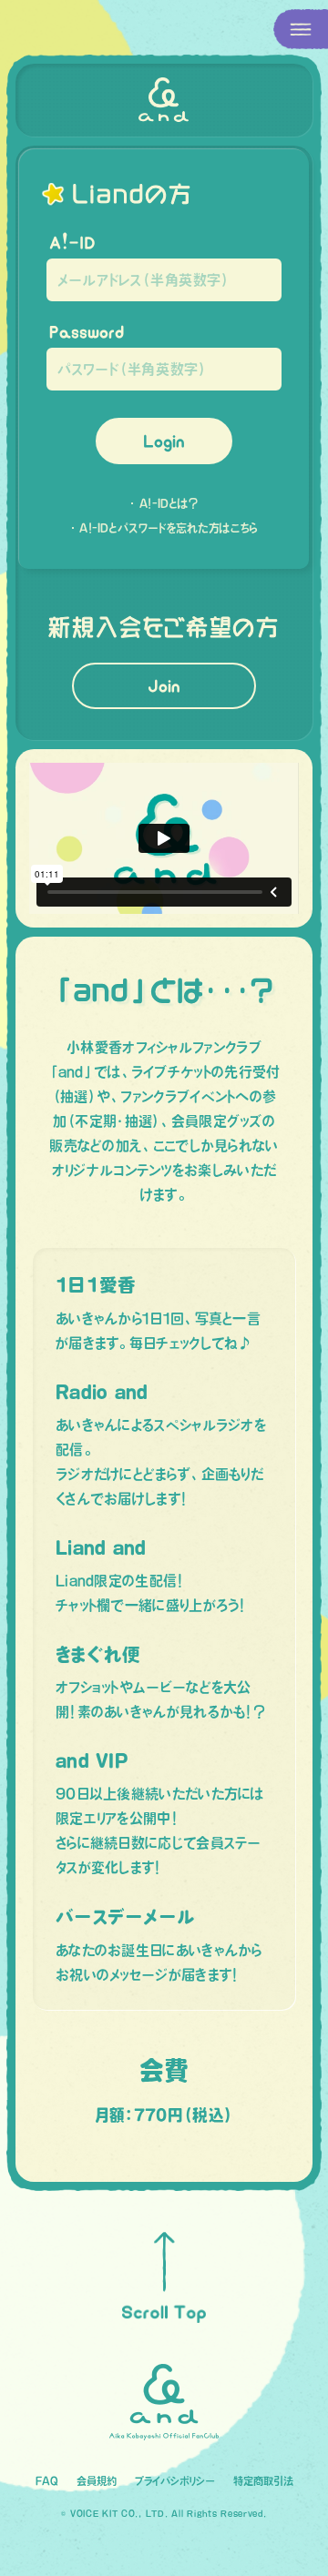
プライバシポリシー (175, 2481)
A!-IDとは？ (169, 503)
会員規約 (97, 2481)
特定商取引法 (263, 2481)
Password (87, 332)
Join (164, 686)
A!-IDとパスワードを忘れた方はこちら (169, 528)
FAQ (47, 2481)
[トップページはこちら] (164, 100)
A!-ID (72, 243)
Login (164, 441)
